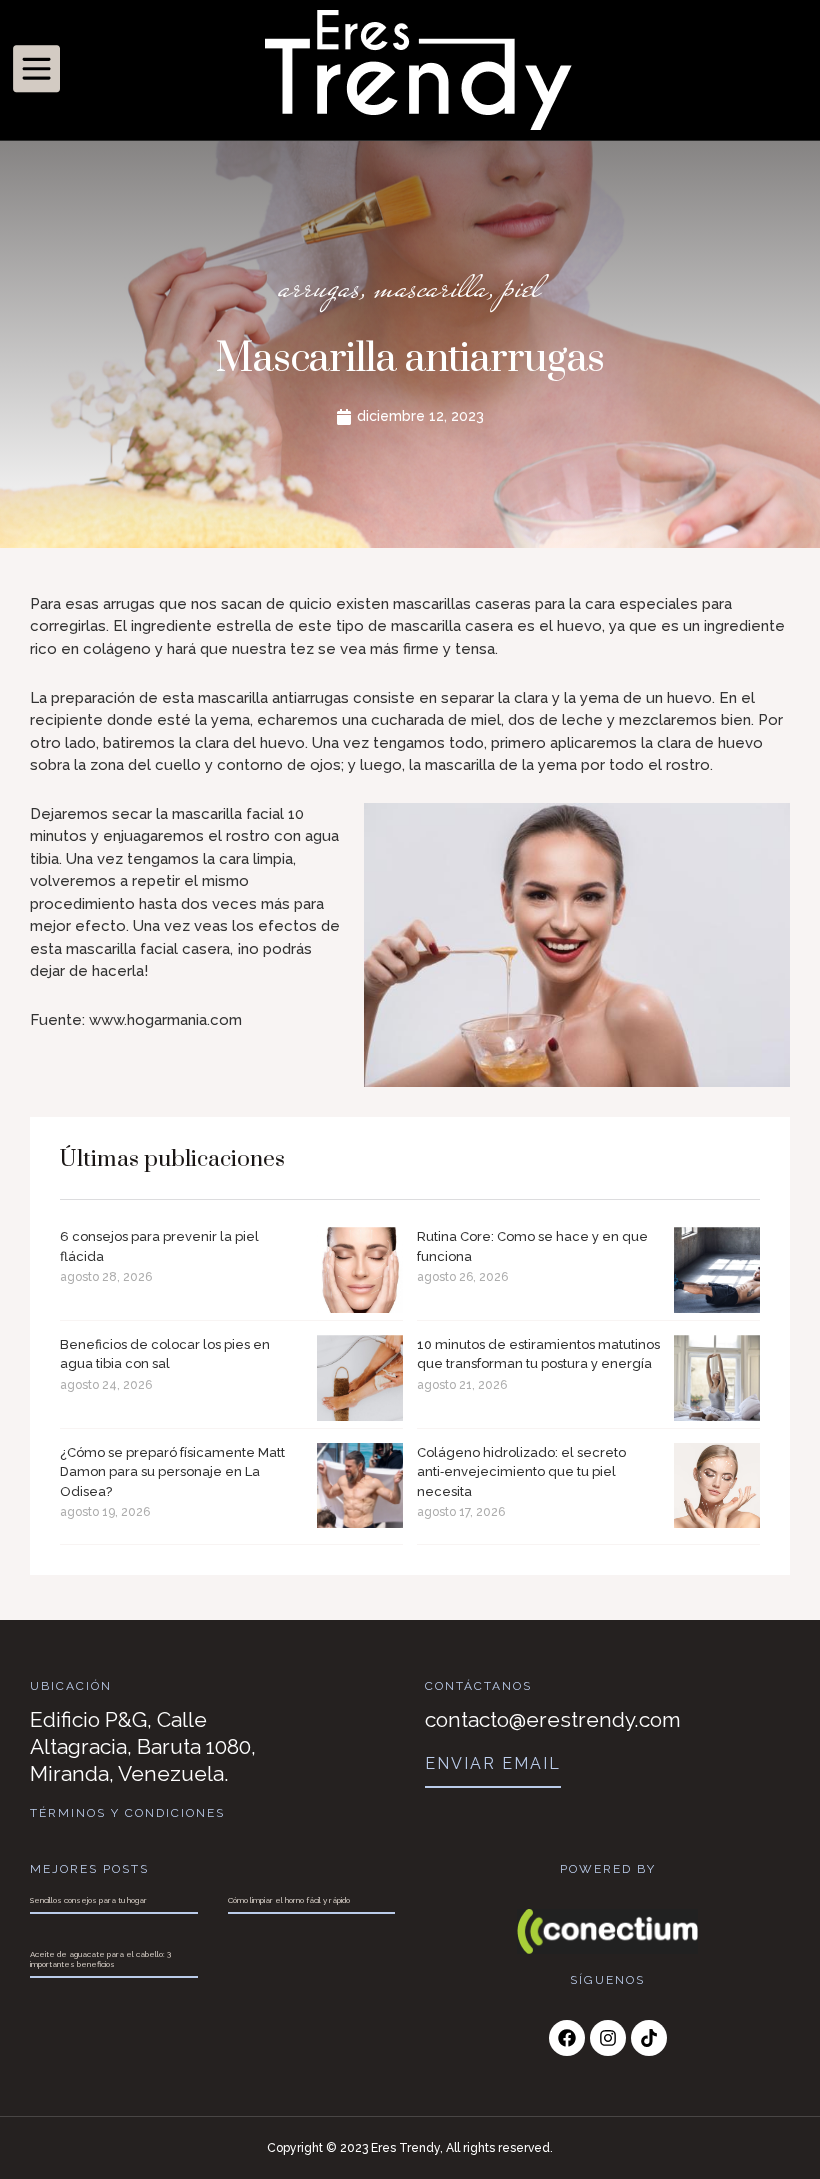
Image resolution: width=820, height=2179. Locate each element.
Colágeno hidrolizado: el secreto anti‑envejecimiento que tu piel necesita (521, 1472)
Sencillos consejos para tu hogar (88, 1900)
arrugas (319, 287)
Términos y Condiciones (127, 1813)
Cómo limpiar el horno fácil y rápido (289, 1900)
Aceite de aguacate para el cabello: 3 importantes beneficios (100, 1959)
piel (522, 287)
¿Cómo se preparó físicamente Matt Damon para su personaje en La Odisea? (172, 1472)
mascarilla (431, 287)
